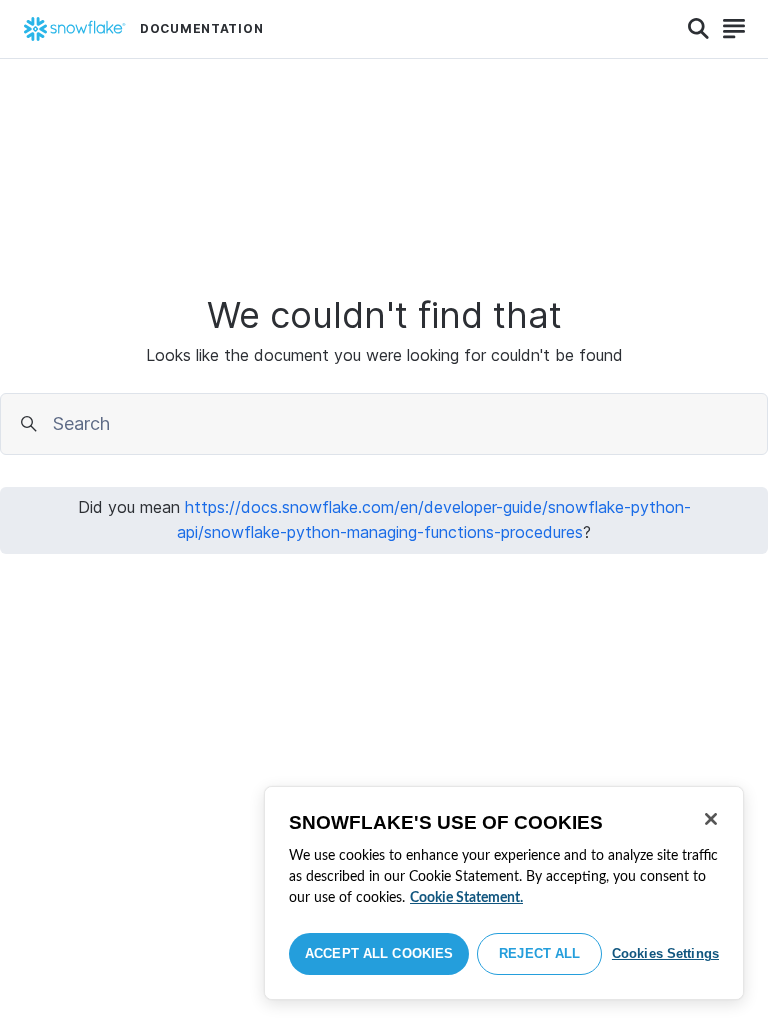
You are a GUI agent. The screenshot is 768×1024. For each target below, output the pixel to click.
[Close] (711, 819)
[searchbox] (404, 424)
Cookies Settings (665, 953)
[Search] (698, 29)
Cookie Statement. (466, 898)
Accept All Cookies (379, 953)
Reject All (539, 953)
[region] (504, 893)
